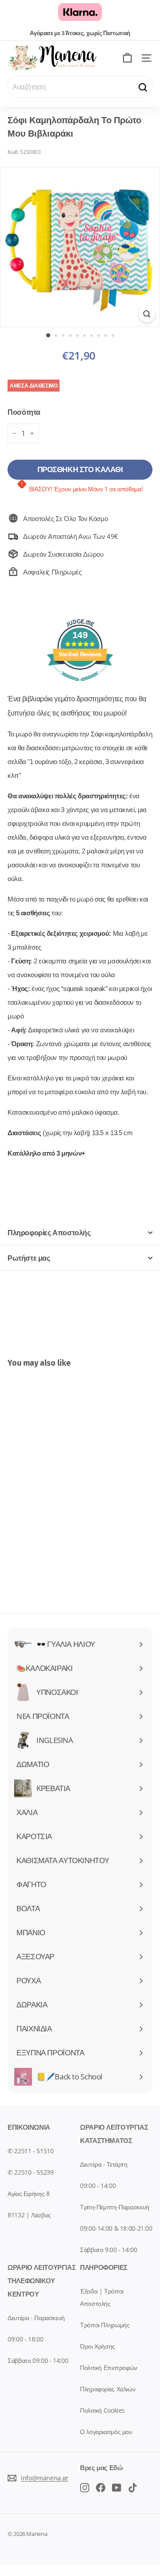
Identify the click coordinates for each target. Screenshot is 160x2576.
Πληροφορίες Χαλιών (108, 2389)
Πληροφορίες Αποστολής (49, 1233)
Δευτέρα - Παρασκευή (36, 2318)
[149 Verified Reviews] (80, 685)
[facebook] (85, 2487)
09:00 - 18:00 (25, 2339)
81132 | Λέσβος (29, 2215)
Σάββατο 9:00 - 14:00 (109, 2250)
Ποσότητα (24, 412)
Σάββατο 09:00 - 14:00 (38, 2360)
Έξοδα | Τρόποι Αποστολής (102, 2297)
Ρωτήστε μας (29, 1258)
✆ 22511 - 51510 (30, 2151)
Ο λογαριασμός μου (106, 2432)
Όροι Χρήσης (98, 2346)
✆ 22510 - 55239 (30, 2172)
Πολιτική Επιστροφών (109, 2368)
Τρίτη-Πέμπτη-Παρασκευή (115, 2207)
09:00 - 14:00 (98, 2186)
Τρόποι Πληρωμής (105, 2325)
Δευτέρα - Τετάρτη (104, 2164)
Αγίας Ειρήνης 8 (28, 2194)
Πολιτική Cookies (102, 2410)
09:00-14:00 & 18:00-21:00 (116, 2228)
